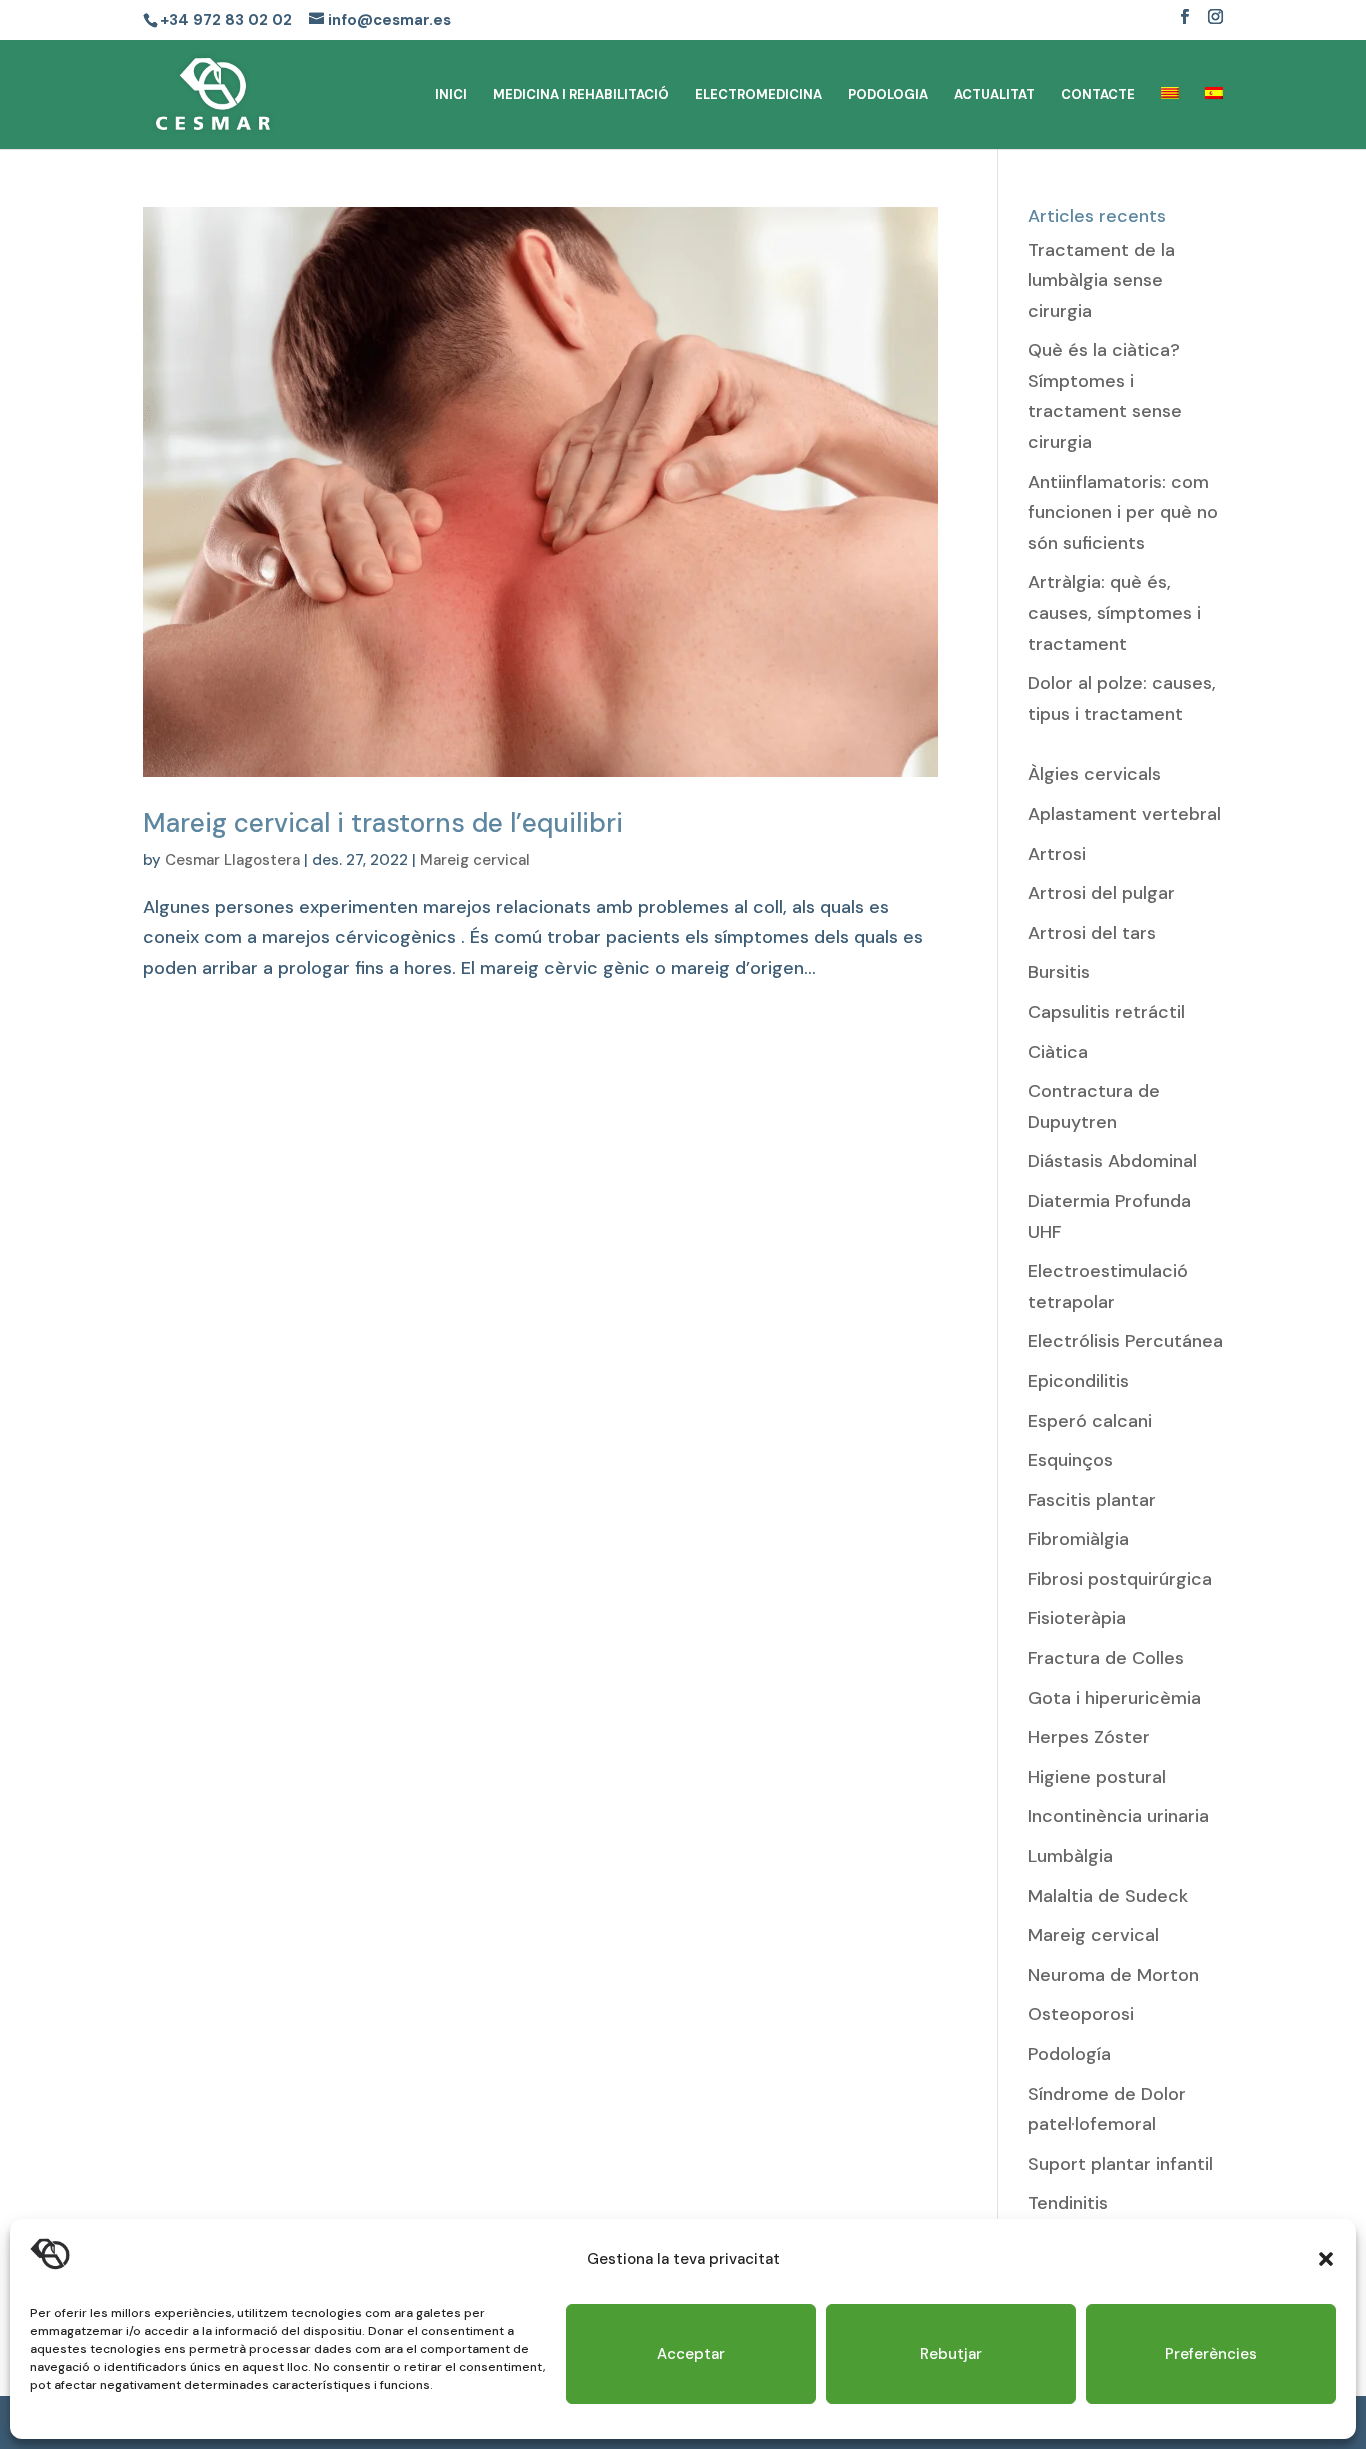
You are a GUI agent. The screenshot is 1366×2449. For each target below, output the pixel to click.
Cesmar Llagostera (232, 860)
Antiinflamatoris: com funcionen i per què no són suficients (1123, 512)
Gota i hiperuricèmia (1114, 1698)
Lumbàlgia (1070, 1856)
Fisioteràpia (1077, 1618)
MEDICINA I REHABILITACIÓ (581, 95)
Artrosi (1057, 854)
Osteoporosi (1081, 2014)
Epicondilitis (1078, 1381)
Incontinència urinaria (1118, 1816)
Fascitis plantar (1092, 1500)
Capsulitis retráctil (1106, 1012)
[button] (1326, 2259)
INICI (451, 95)
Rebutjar (951, 2354)
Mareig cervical (475, 860)
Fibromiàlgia (1078, 1539)
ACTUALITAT (994, 95)
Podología (1069, 2054)
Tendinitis (1068, 2203)
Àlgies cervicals (1094, 774)
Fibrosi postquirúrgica (1120, 1579)
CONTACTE (1098, 95)
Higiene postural (1097, 1777)
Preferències (1211, 2354)
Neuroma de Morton (1113, 1975)
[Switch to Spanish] (1214, 118)
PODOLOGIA (888, 95)
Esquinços (1070, 1460)
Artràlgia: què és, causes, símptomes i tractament (1114, 612)
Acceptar (691, 2354)
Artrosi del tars (1092, 933)
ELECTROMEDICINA (758, 95)
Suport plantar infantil (1120, 2164)
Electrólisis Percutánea (1125, 1341)
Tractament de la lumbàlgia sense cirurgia (1101, 280)
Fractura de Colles (1106, 1658)
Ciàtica (1058, 1052)
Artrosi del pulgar (1101, 893)
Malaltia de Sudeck (1108, 1896)
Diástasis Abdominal (1112, 1161)
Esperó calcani (1090, 1421)
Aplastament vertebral (1124, 814)
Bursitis (1059, 972)
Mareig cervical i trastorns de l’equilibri (383, 823)
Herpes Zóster (1089, 1737)
